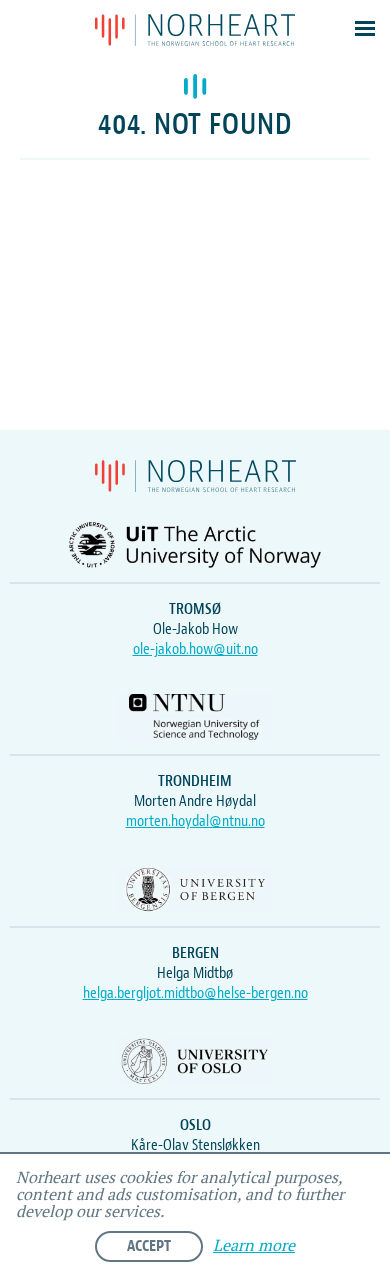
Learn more (254, 1246)
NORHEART (195, 30)
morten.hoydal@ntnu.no (195, 821)
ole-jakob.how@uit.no (195, 649)
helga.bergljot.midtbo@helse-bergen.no (195, 993)
